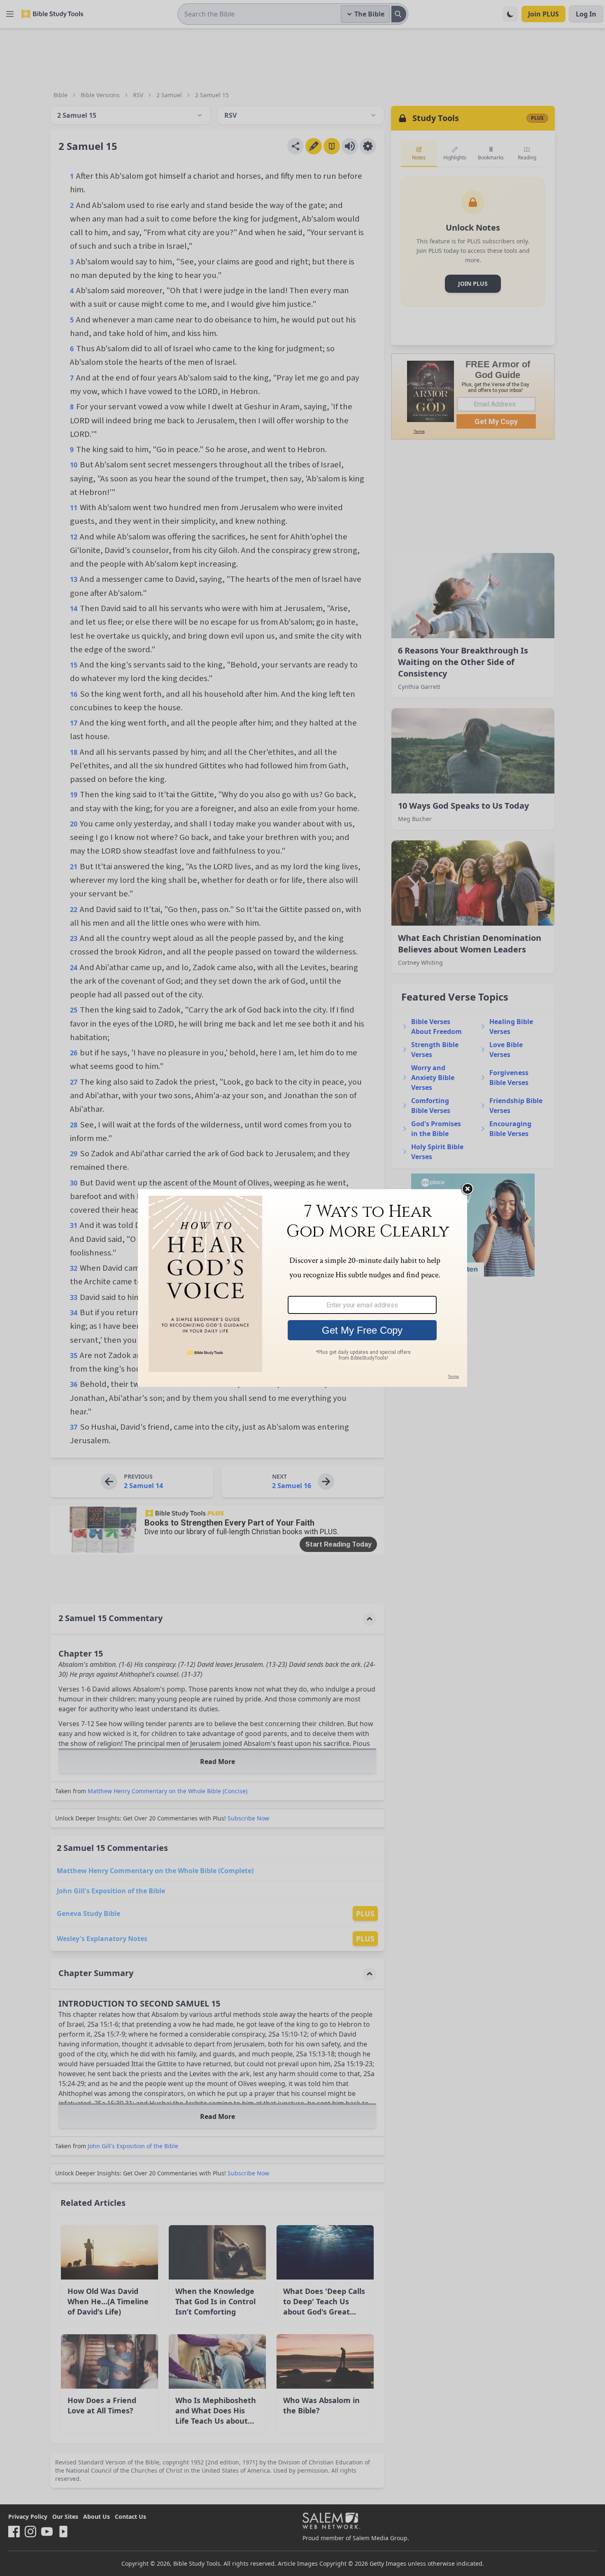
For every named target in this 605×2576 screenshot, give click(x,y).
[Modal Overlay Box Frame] (302, 1288)
